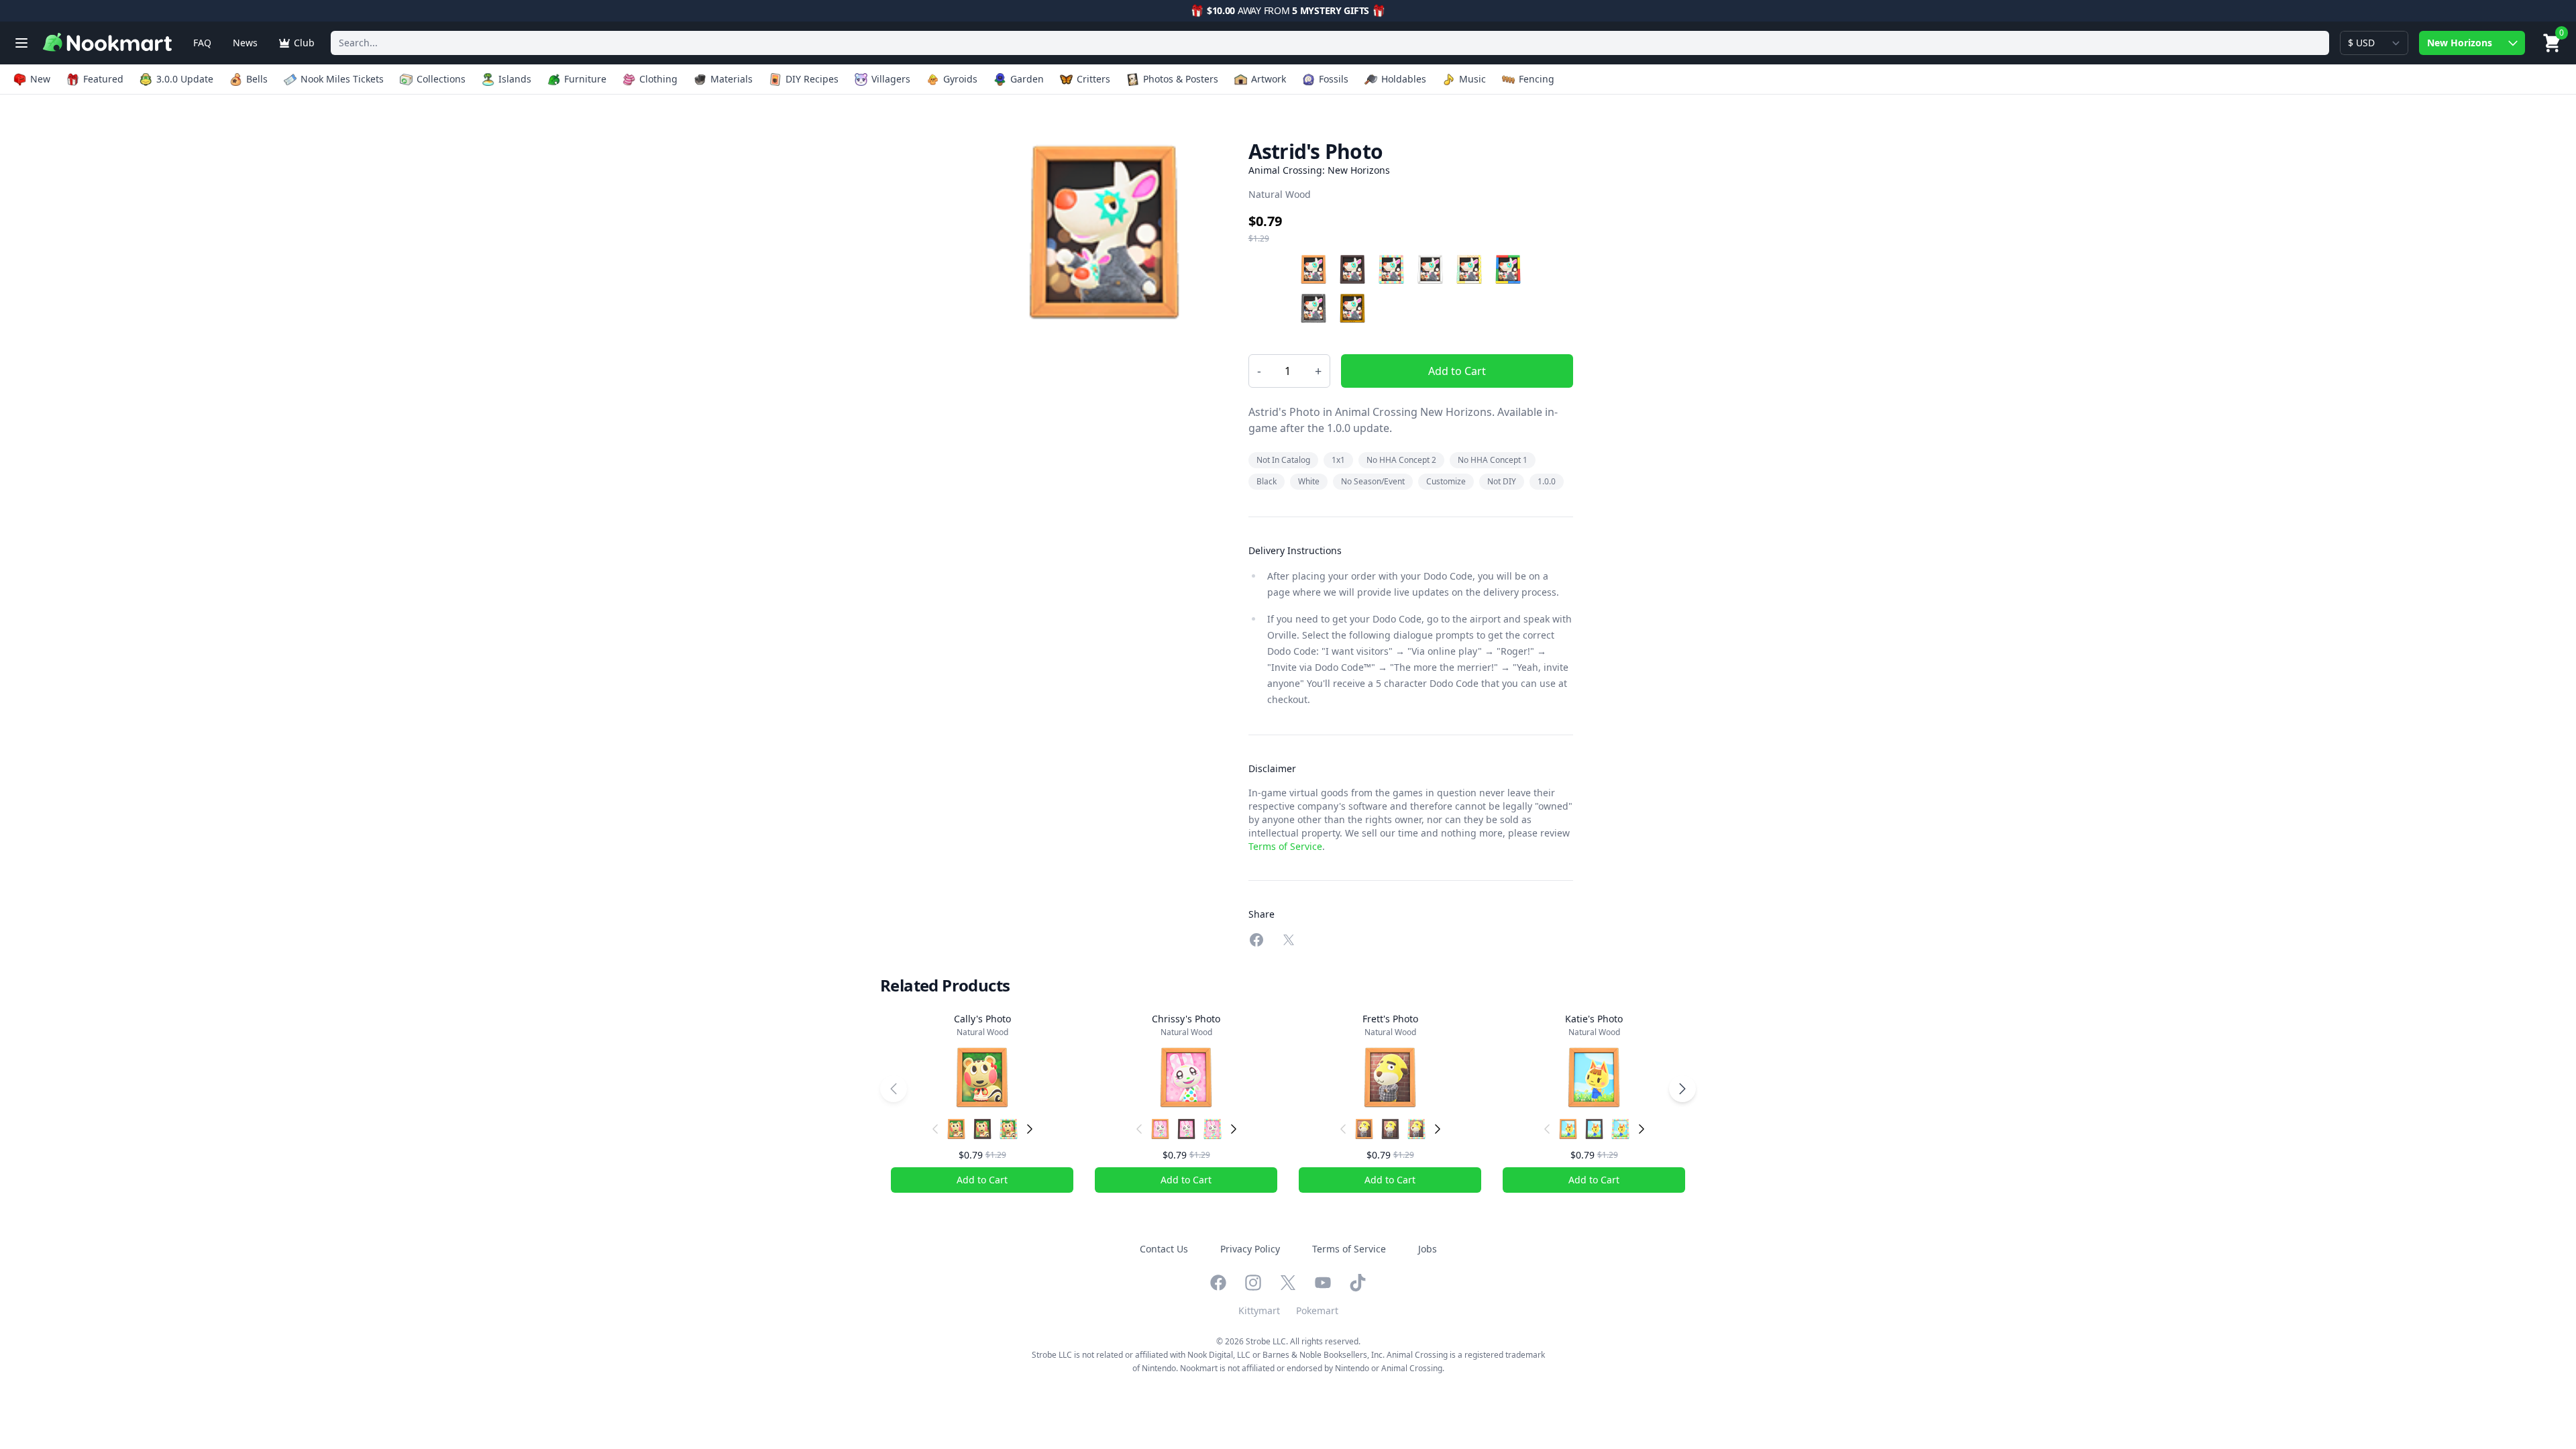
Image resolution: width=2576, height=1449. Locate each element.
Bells (257, 79)
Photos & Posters (1181, 79)
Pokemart (1317, 1310)
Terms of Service (1285, 846)
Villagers (891, 79)
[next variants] (1030, 1129)
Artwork (1269, 79)
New (40, 79)
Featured (103, 79)
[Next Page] (1682, 1089)
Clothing (658, 79)
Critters (1093, 79)
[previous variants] (935, 1129)
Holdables (1404, 79)
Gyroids (960, 79)
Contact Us (1164, 1249)
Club (304, 43)
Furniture (585, 79)
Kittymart (1259, 1310)
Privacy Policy (1250, 1249)
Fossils (1334, 79)
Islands (515, 79)
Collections (441, 79)
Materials (732, 79)
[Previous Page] (894, 1089)
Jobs (1428, 1249)
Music (1472, 79)
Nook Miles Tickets (342, 79)
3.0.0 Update (185, 79)
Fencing (1537, 79)
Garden (1027, 79)
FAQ (202, 43)
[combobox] (1330, 43)
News (245, 43)
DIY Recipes (812, 79)
